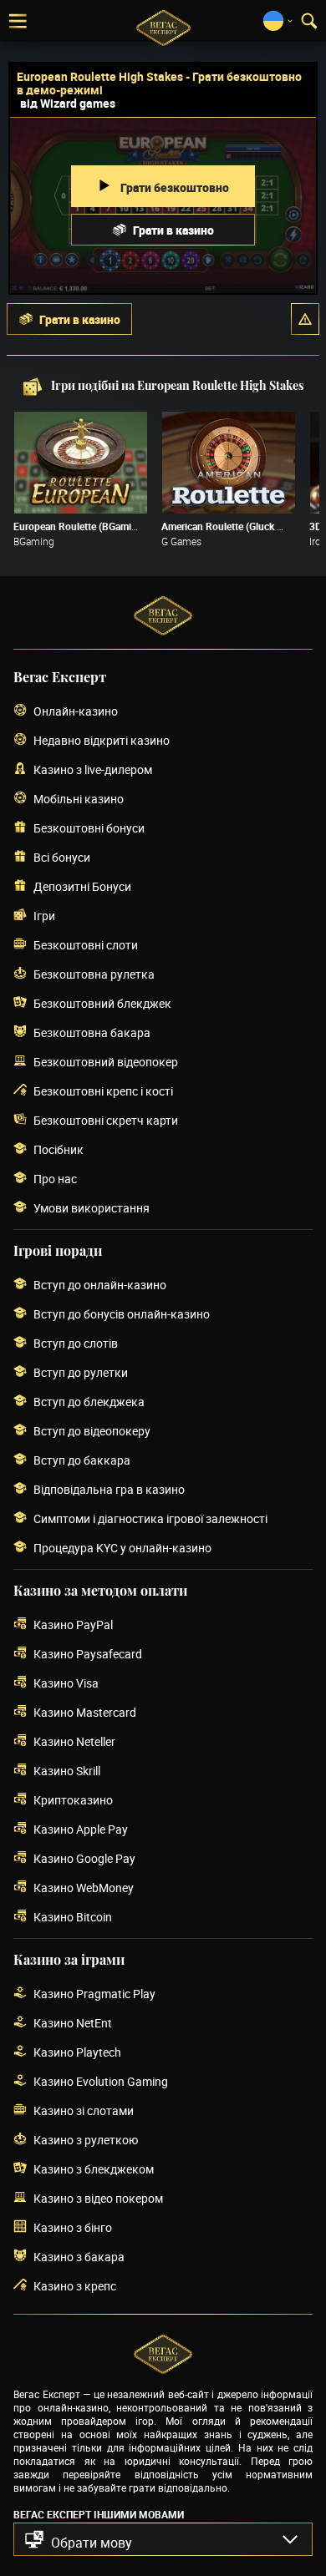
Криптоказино (73, 1800)
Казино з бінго (73, 2227)
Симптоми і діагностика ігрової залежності (150, 1518)
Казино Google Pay (84, 1858)
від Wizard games (68, 103)
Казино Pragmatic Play (94, 1994)
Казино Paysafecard (88, 1654)
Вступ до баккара (82, 1460)
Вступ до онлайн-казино (100, 1285)
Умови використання (92, 1208)
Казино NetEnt (73, 2023)
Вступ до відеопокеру (92, 1431)
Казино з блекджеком (94, 2169)
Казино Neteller (74, 1741)
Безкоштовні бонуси (89, 828)
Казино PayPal (73, 1625)
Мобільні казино (79, 799)
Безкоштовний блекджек (102, 1003)
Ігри (44, 916)
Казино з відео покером (98, 2198)
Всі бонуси (62, 857)
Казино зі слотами (84, 2110)
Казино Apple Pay (81, 1829)
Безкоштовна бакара (92, 1032)
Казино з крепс (75, 2286)
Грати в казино (173, 230)
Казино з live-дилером (93, 769)
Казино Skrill (67, 1771)
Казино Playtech (77, 2052)
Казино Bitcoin (73, 1917)
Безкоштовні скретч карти (106, 1120)
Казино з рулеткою (86, 2140)
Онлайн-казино (76, 711)
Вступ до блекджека (89, 1402)
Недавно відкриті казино (102, 740)
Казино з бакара (79, 2257)
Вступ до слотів (76, 1343)
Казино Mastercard (85, 1712)
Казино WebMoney (84, 1888)
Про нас (55, 1179)
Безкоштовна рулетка (94, 974)
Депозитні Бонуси (82, 886)
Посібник (59, 1149)
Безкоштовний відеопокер (106, 1062)
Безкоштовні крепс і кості (103, 1091)
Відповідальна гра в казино (109, 1489)
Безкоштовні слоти (86, 945)
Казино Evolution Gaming (101, 2081)
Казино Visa (66, 1683)
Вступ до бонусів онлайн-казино (122, 1314)
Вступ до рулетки (81, 1372)
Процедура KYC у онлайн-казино (122, 1548)
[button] (305, 319)
